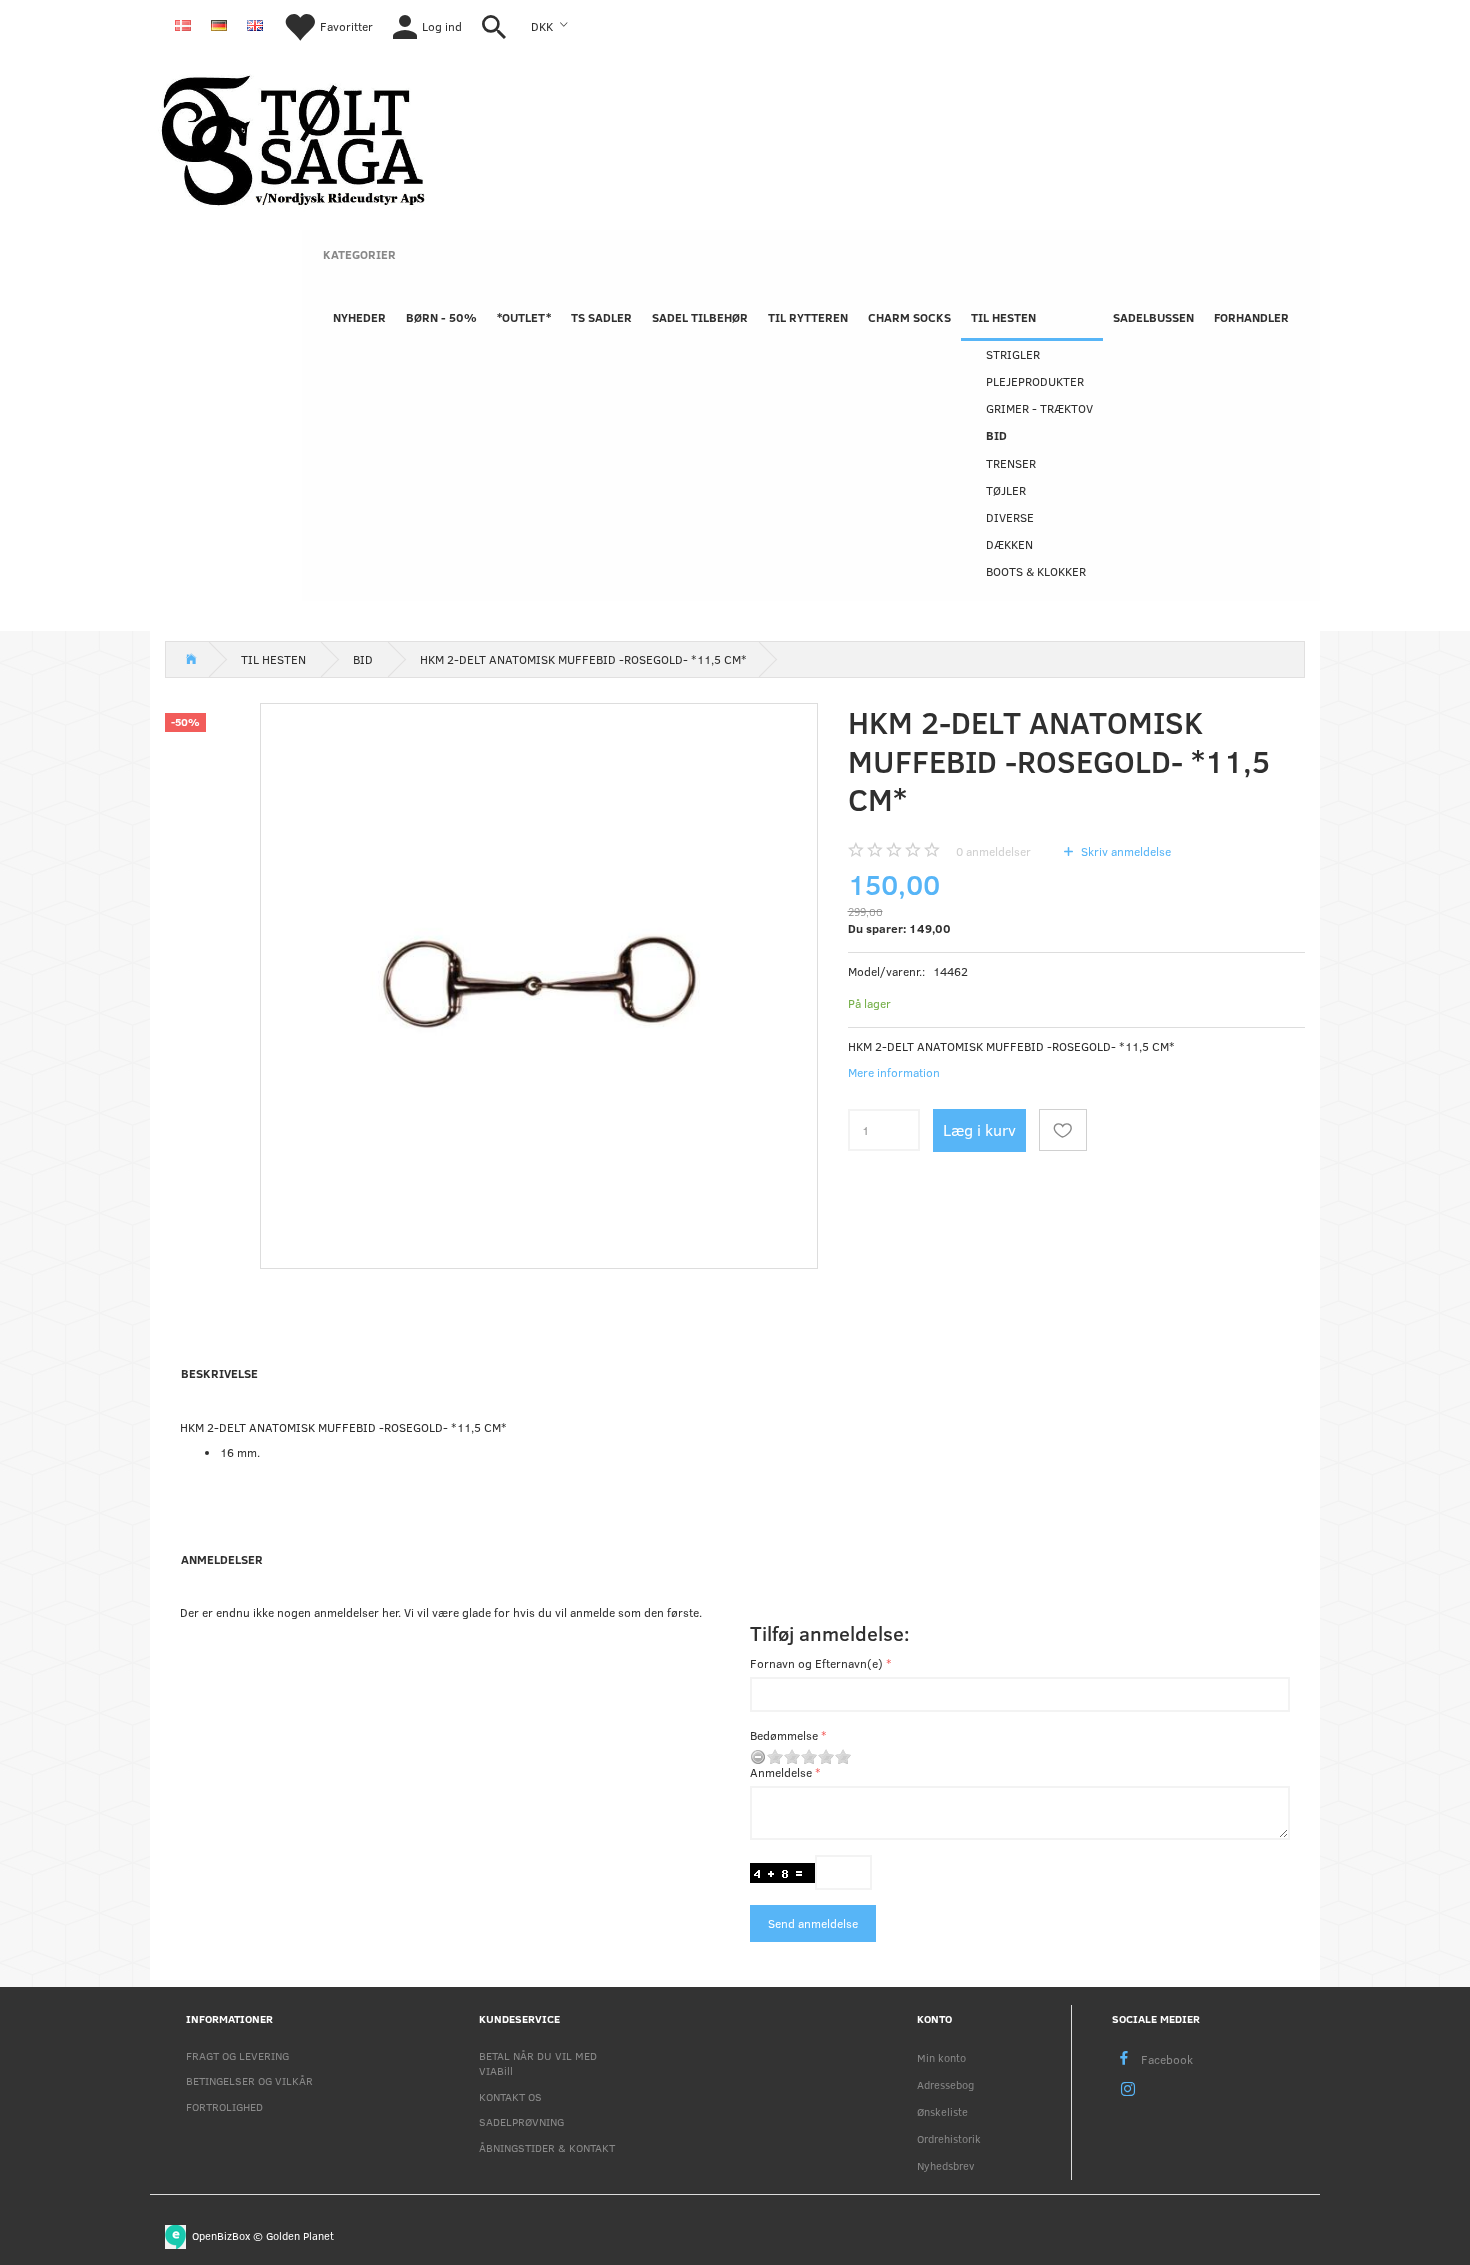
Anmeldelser (222, 1559)
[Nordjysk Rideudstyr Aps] (293, 137)
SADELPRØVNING (521, 2121)
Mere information (894, 1072)
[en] (255, 24)
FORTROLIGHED (224, 2106)
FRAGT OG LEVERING (237, 2055)
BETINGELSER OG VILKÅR (249, 2080)
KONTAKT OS (510, 2096)
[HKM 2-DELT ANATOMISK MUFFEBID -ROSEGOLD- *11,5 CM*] (539, 982)
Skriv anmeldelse (1124, 851)
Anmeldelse (781, 1772)
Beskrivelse (219, 1373)
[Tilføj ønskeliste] (1063, 1130)
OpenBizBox (221, 2234)
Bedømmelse (784, 1735)
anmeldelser (993, 851)
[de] (219, 24)
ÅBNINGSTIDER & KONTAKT (547, 2147)
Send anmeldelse (813, 1923)
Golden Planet (300, 2234)
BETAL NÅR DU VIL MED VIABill (538, 2063)
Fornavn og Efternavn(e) (816, 1663)
